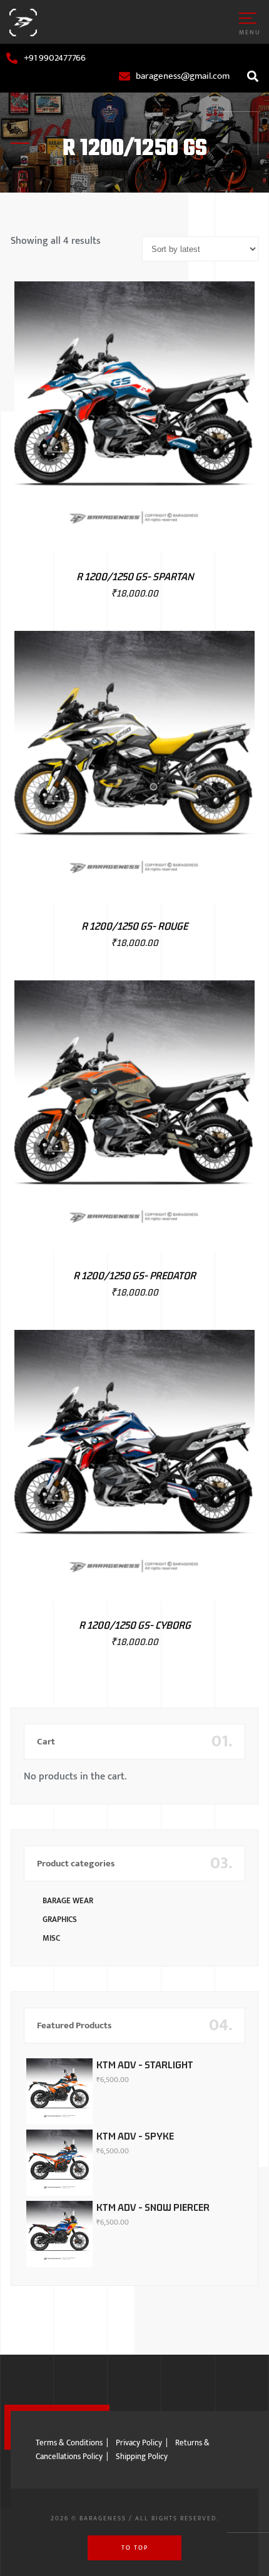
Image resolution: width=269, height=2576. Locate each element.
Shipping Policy (142, 2457)
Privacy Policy (139, 2443)
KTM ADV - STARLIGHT (145, 2065)
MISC (51, 1938)
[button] (252, 76)
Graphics (60, 1919)
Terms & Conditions (69, 2443)
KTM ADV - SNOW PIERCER (153, 2207)
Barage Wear (68, 1901)
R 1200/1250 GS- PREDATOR (134, 1275)
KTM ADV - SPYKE (135, 2136)
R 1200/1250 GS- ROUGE (134, 926)
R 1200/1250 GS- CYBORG (135, 1625)
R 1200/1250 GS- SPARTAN (135, 576)
